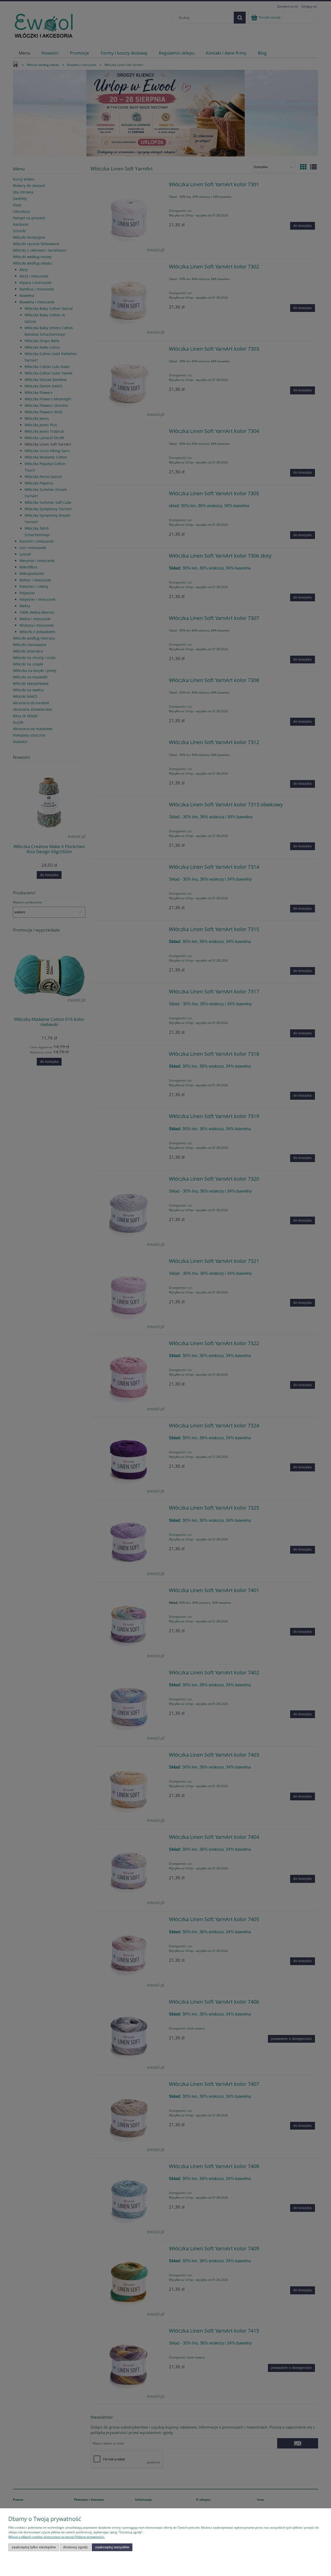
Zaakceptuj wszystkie (112, 2547)
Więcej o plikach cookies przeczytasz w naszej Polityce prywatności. (57, 2537)
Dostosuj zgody (75, 2547)
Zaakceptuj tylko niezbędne (34, 2547)
